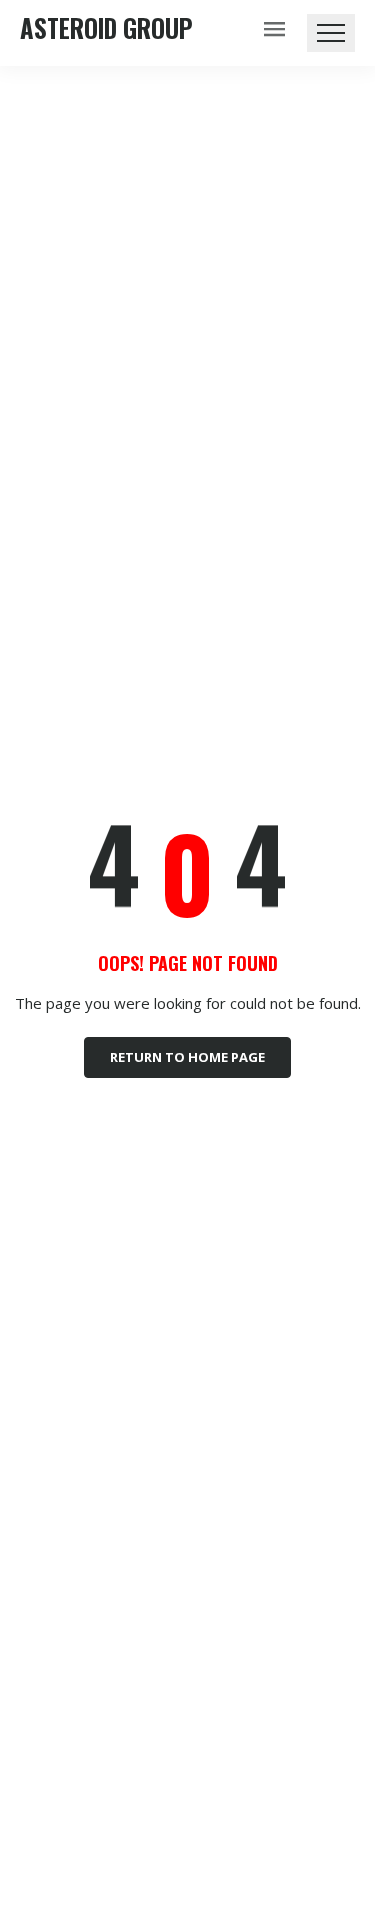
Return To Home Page (187, 1057)
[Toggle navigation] (331, 33)
